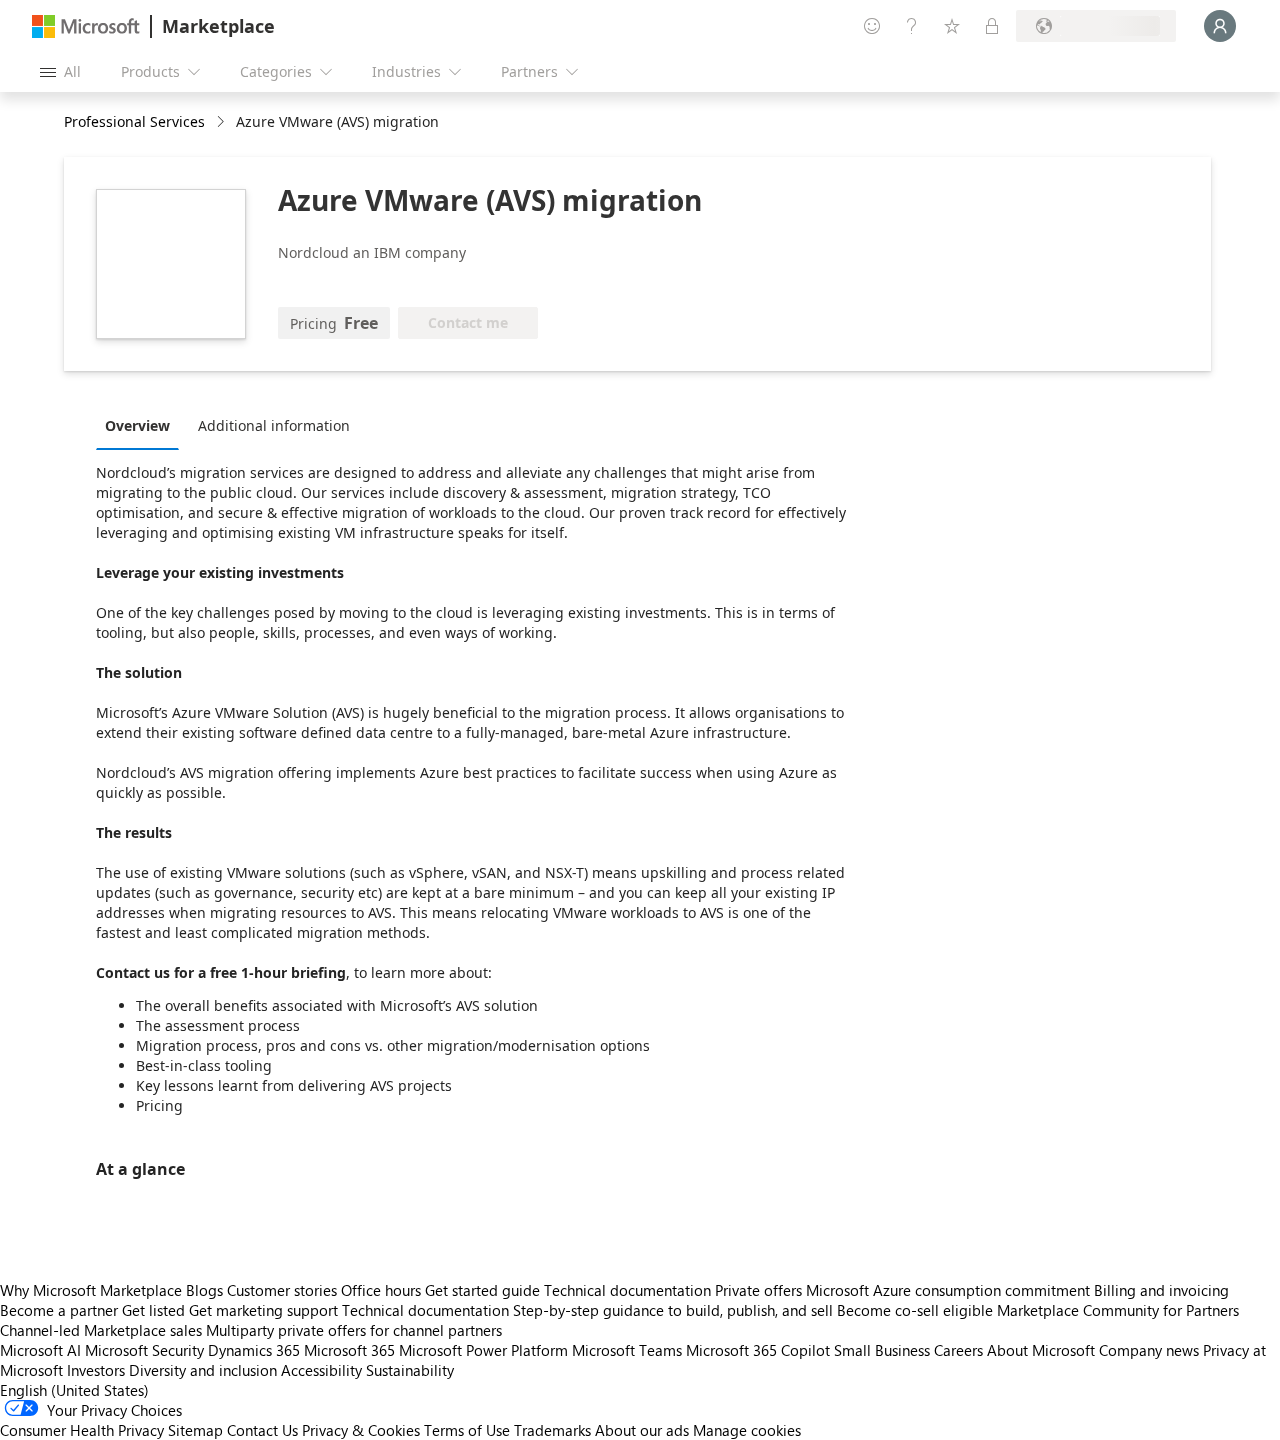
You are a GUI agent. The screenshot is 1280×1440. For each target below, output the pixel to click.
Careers (958, 1350)
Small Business (882, 1350)
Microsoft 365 (349, 1350)
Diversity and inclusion (203, 1370)
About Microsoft (1041, 1350)
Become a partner (59, 1310)
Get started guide (482, 1290)
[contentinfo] (222, 122)
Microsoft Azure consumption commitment (950, 1290)
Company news (1149, 1350)
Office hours (381, 1290)
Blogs (204, 1290)
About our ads (642, 1430)
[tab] (142, 425)
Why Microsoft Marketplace (91, 1290)
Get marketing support (263, 1310)
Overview (137, 425)
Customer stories (282, 1290)
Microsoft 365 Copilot (758, 1350)
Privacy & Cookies (361, 1430)
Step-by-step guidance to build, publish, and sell (673, 1310)
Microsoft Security (144, 1350)
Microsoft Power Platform (483, 1350)
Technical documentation (627, 1290)
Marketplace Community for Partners (1118, 1310)
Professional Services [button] (134, 121)
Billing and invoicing (1161, 1290)
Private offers (758, 1290)
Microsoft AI (40, 1350)
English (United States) (74, 1390)
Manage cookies (747, 1430)
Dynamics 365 (254, 1350)
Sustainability (410, 1370)
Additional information (274, 425)
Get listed (153, 1310)
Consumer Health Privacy (82, 1430)
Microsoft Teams (627, 1350)
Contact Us (262, 1430)
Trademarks (552, 1430)
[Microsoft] (86, 26)
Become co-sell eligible (915, 1310)
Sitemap (195, 1430)
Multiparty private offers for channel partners (354, 1330)
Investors (96, 1370)
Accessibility (321, 1370)
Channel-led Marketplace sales (101, 1330)
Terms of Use (467, 1430)
